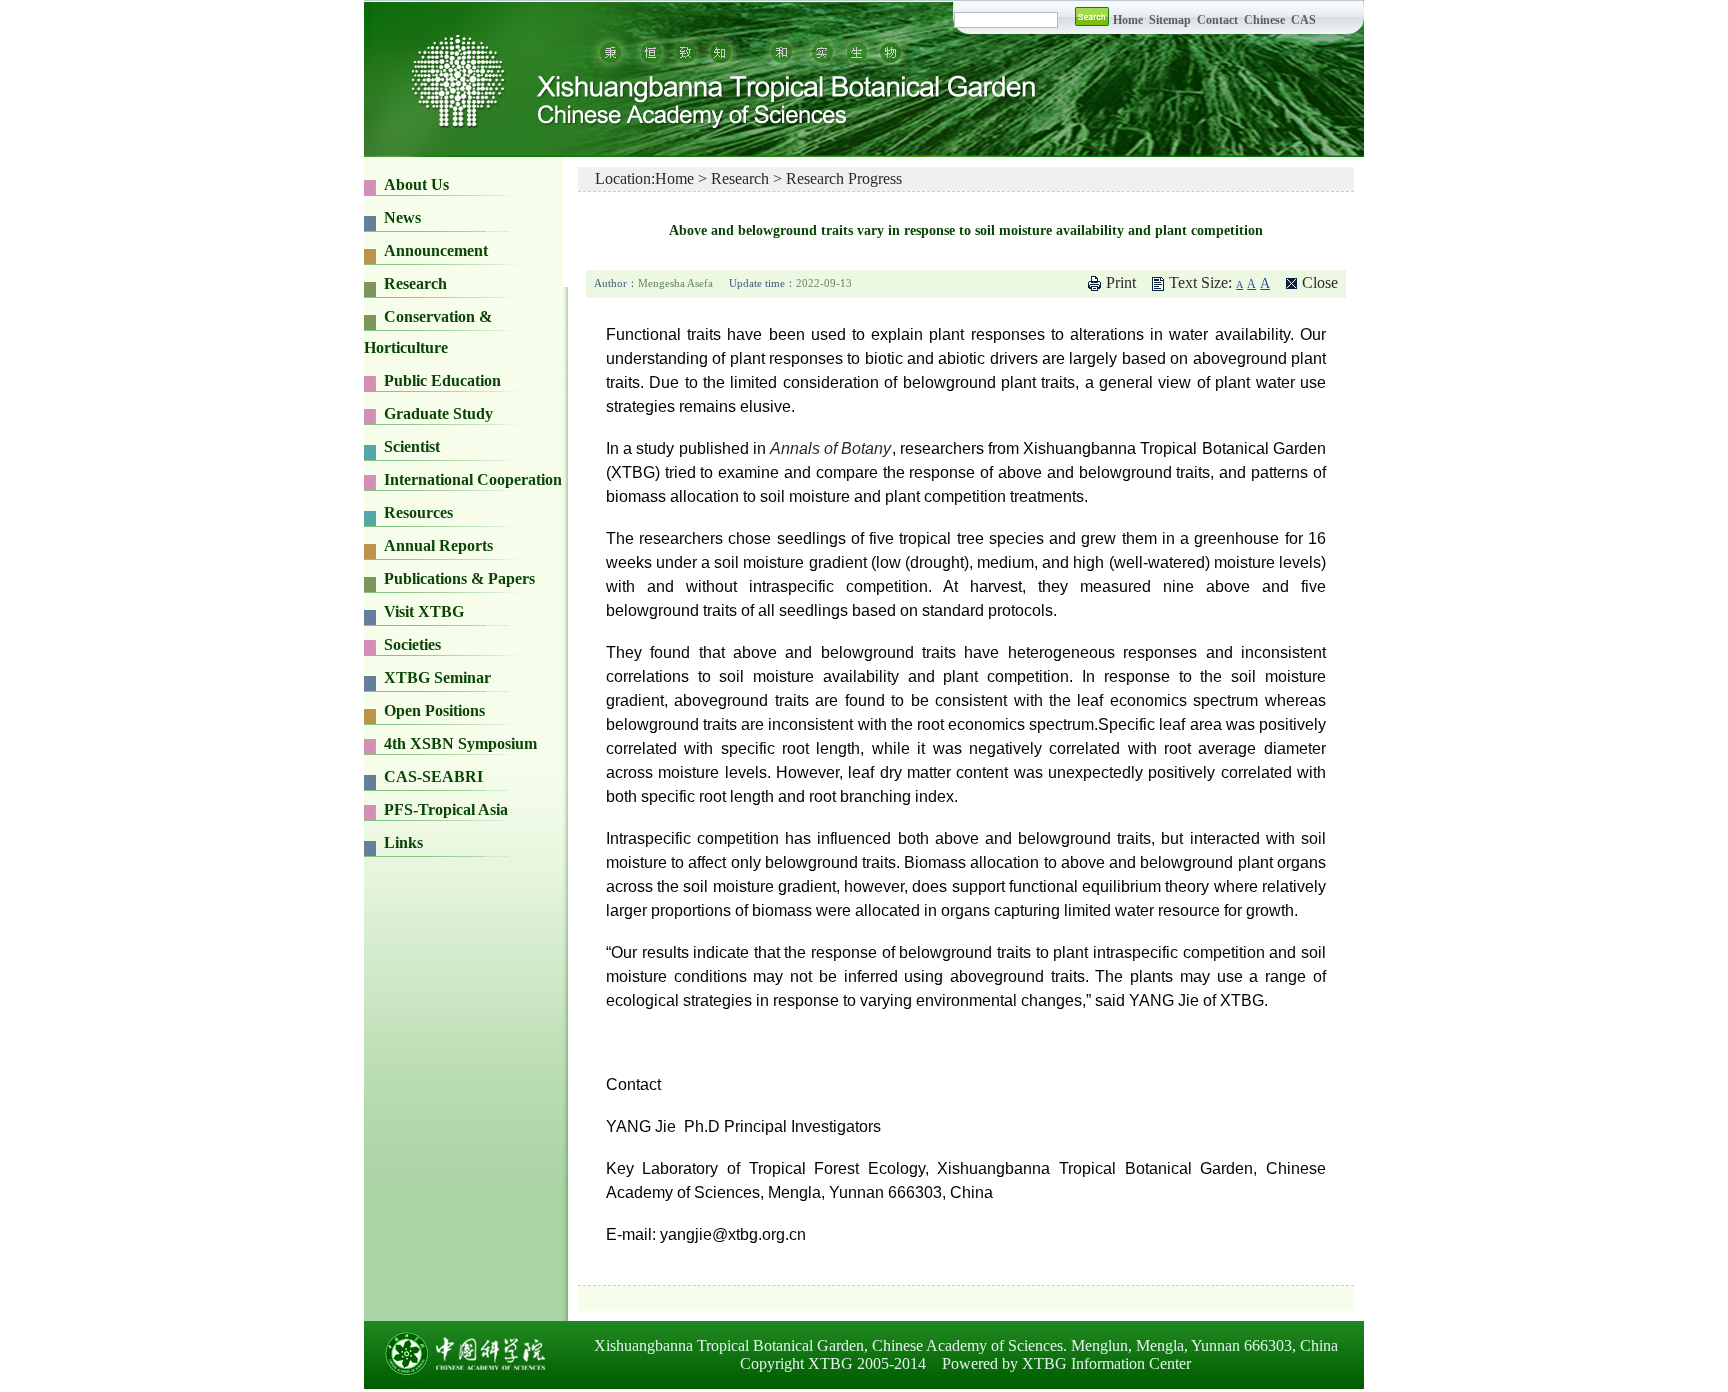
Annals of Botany (830, 448)
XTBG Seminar (437, 677)
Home (1128, 20)
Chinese (1264, 20)
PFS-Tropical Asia (446, 809)
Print (1121, 282)
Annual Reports (438, 545)
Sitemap (1171, 20)
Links (403, 842)
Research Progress (844, 178)
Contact (1217, 20)
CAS (1303, 20)
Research (740, 178)
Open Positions (434, 710)
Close (1320, 282)
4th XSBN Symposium (460, 743)
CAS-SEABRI (433, 776)
